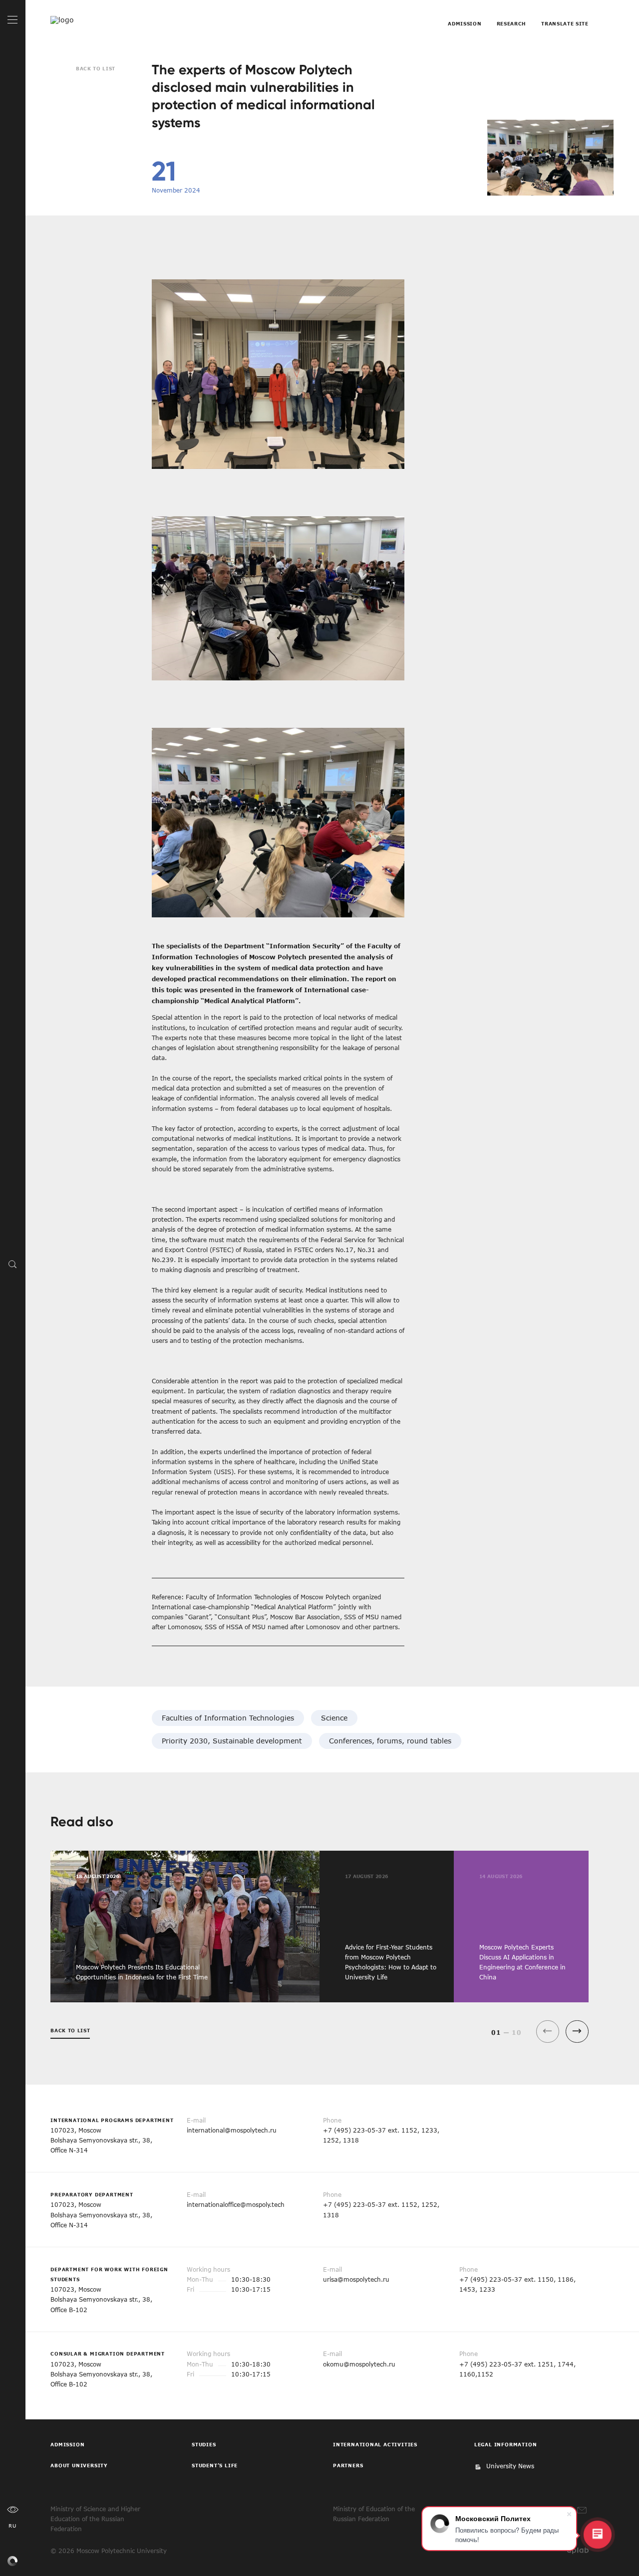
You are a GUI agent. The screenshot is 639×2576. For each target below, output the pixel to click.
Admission (465, 23)
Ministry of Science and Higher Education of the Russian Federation (95, 2519)
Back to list (96, 68)
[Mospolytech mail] (582, 2510)
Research (511, 23)
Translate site (565, 23)
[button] (577, 2032)
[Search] (13, 1264)
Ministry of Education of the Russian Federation (374, 2514)
